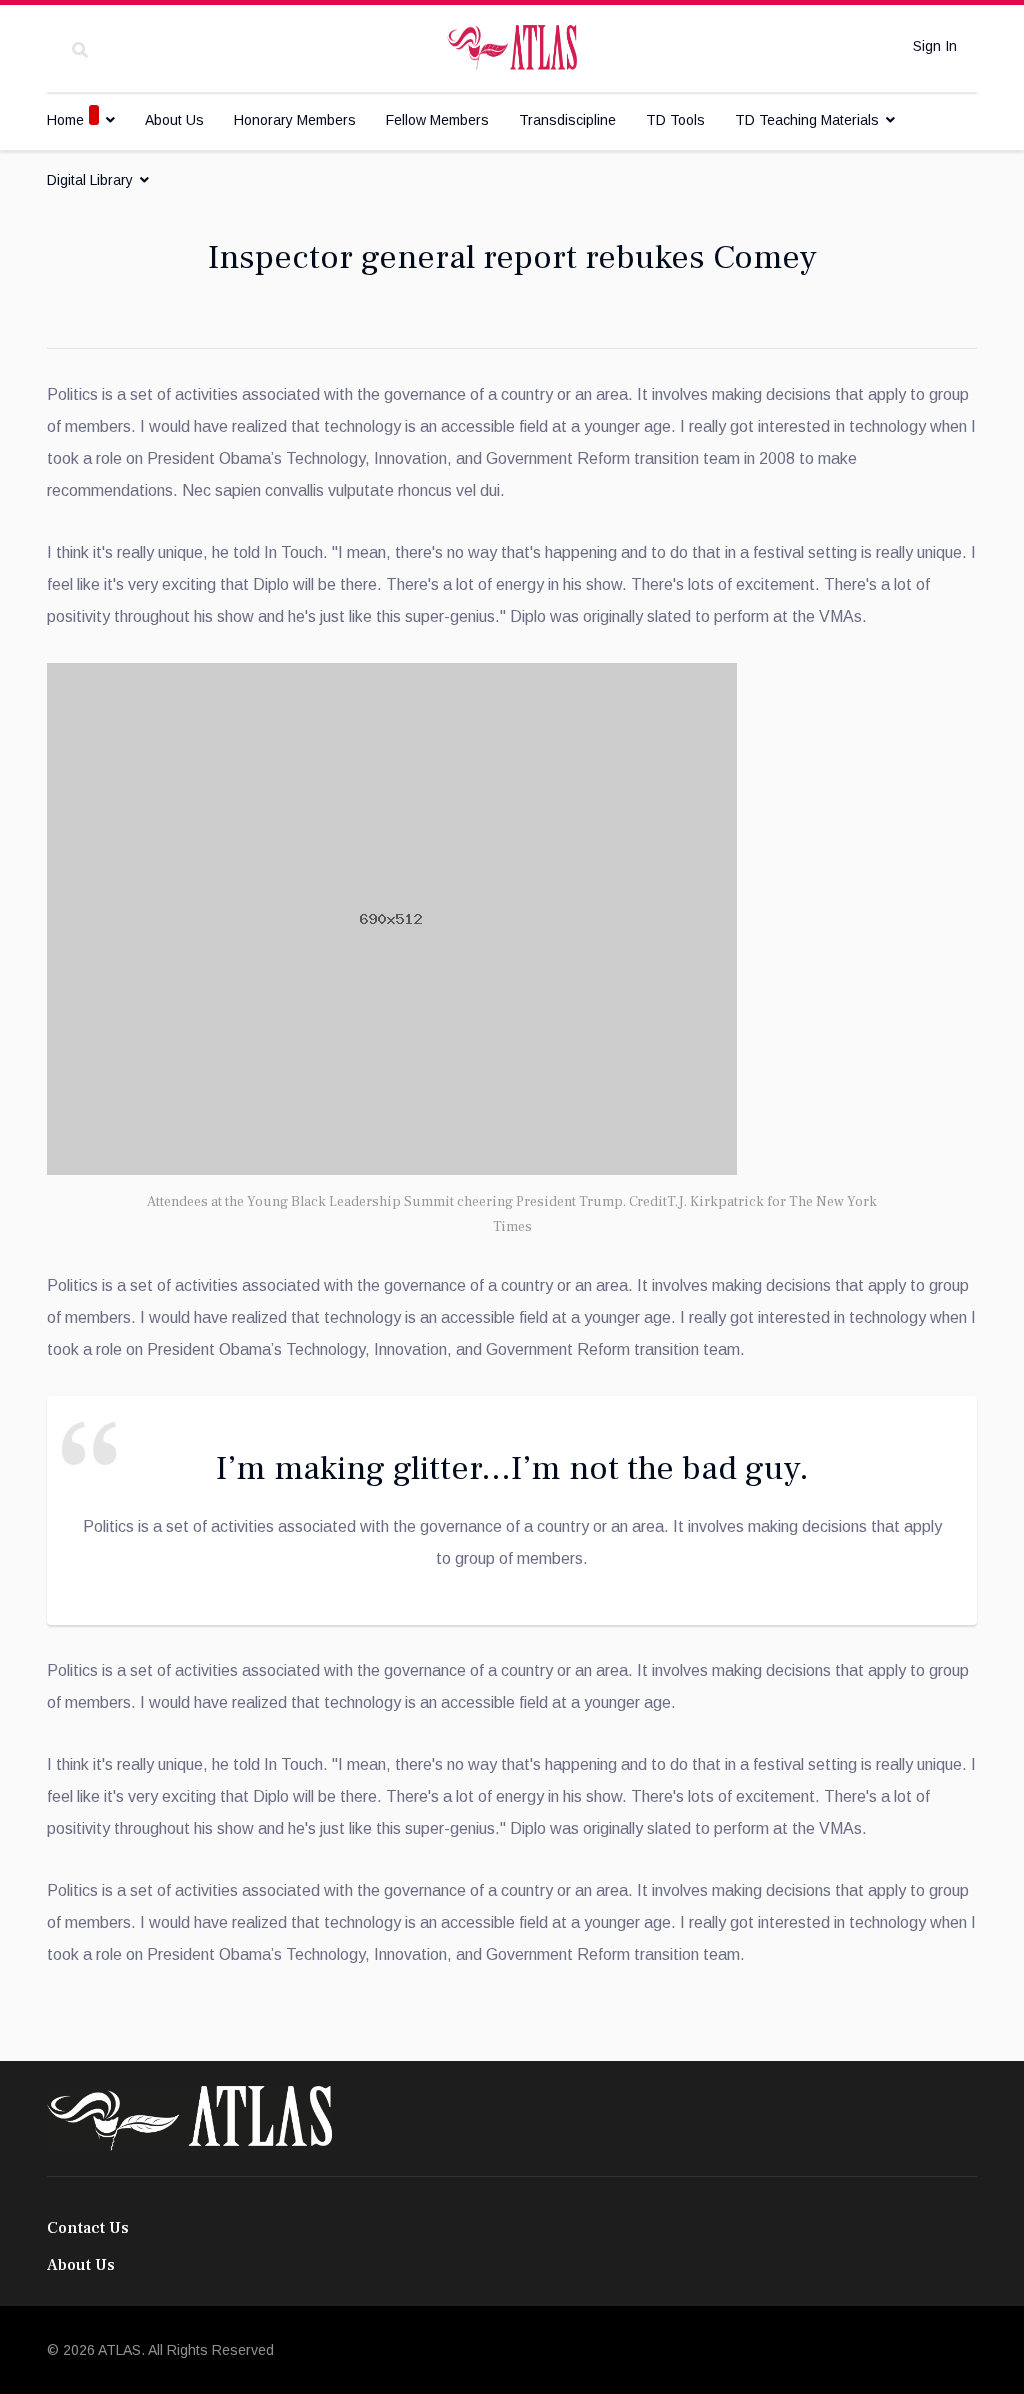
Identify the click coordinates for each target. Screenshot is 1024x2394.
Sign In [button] (935, 46)
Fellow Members (437, 120)
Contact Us (88, 2228)
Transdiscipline (567, 120)
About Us (174, 120)
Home (65, 120)
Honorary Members (295, 120)
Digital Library (90, 180)
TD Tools (675, 120)
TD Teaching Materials (807, 120)
